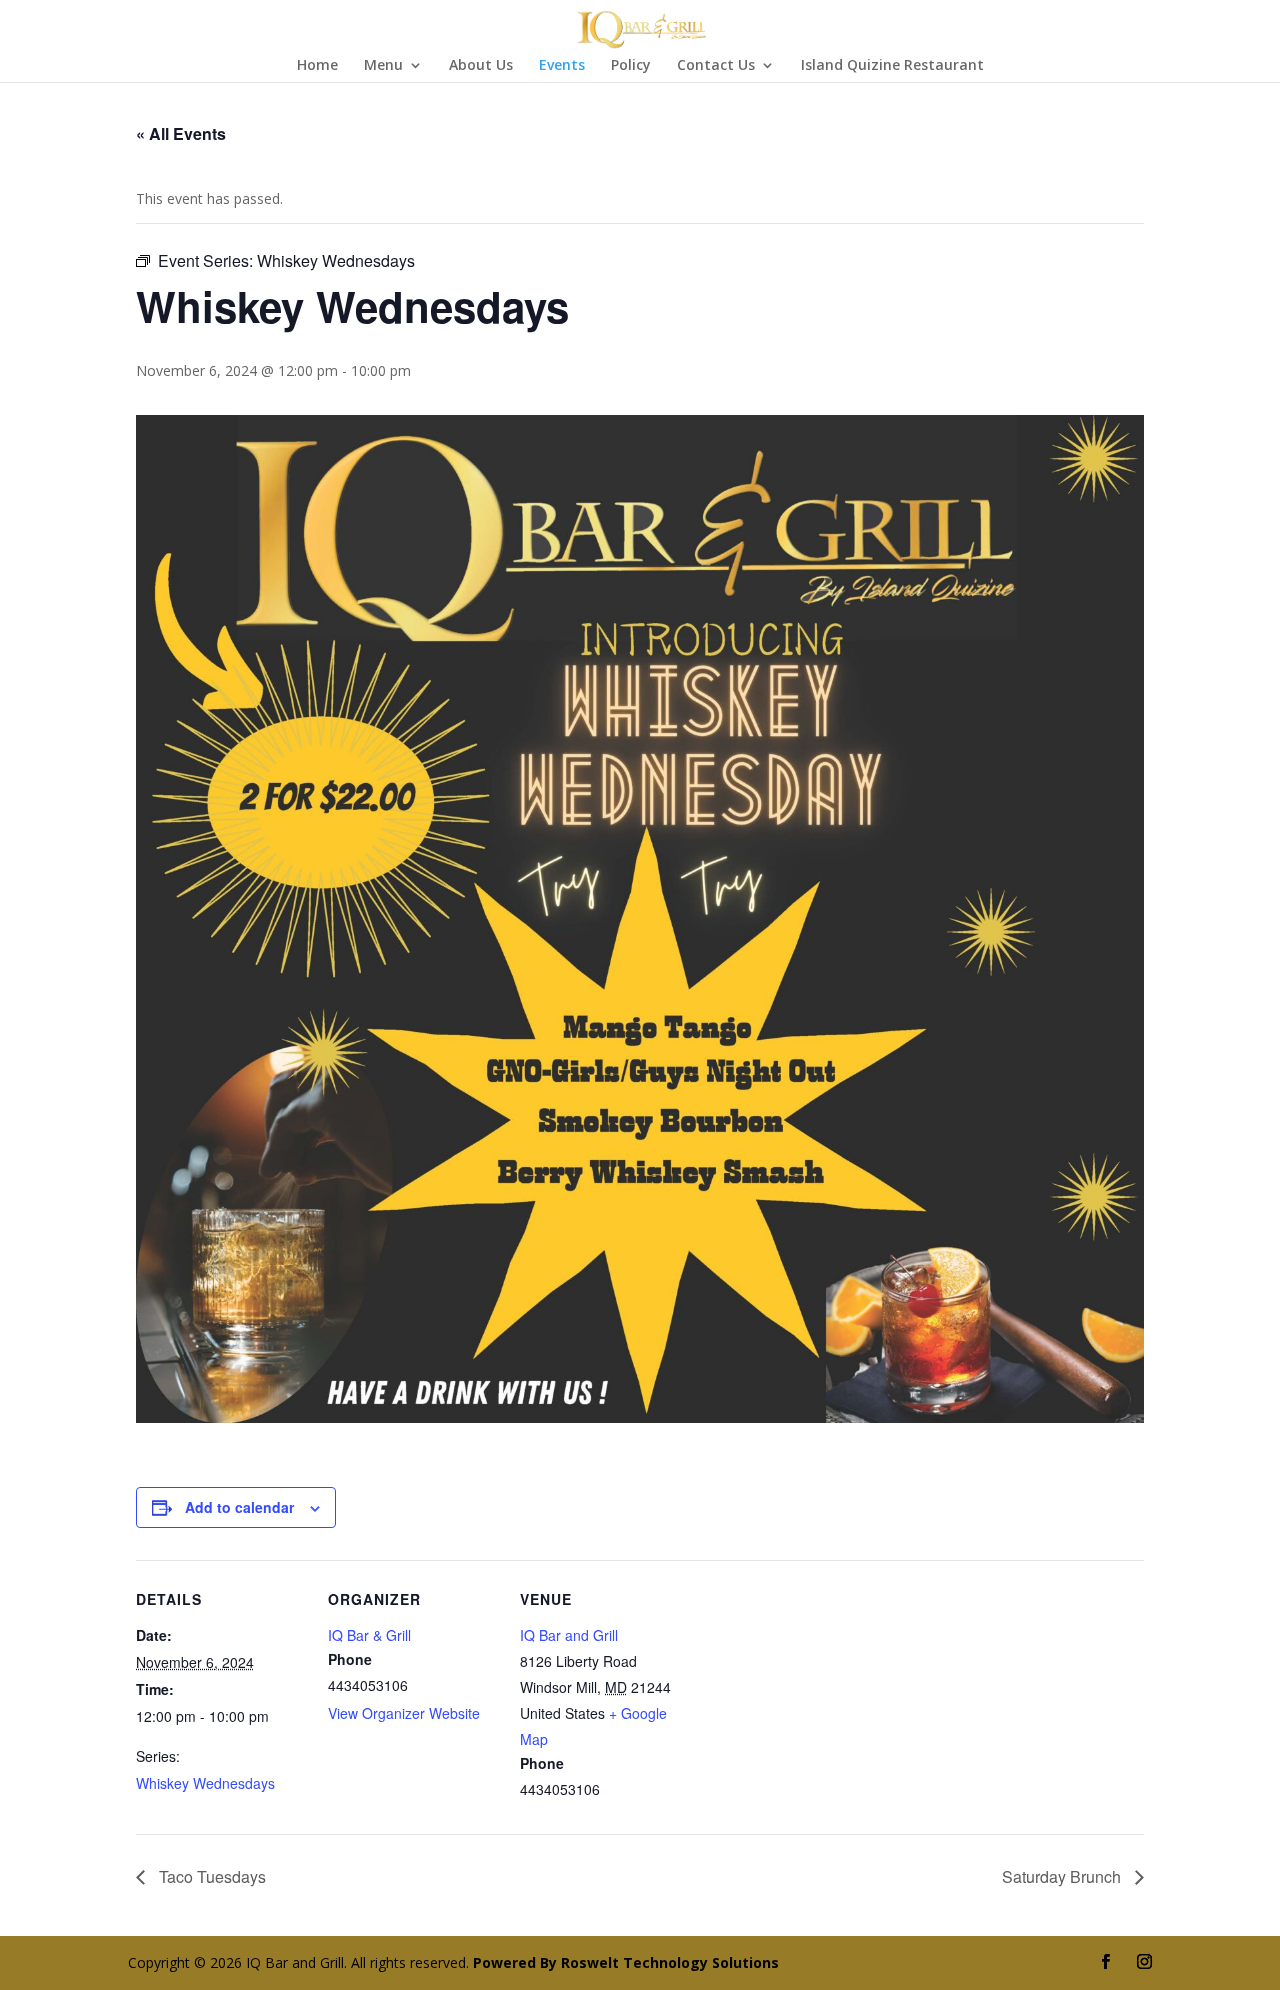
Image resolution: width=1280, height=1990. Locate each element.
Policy (631, 66)
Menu (383, 66)
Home (317, 66)
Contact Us (716, 66)
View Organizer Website (404, 1713)
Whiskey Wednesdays (205, 1783)
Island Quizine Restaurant (892, 66)
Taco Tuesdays (210, 1876)
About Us (481, 66)
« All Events (181, 133)
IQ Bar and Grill (569, 1635)
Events (562, 66)
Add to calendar (239, 1507)
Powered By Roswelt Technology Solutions (626, 1962)
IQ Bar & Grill (369, 1635)
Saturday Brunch (1063, 1876)
